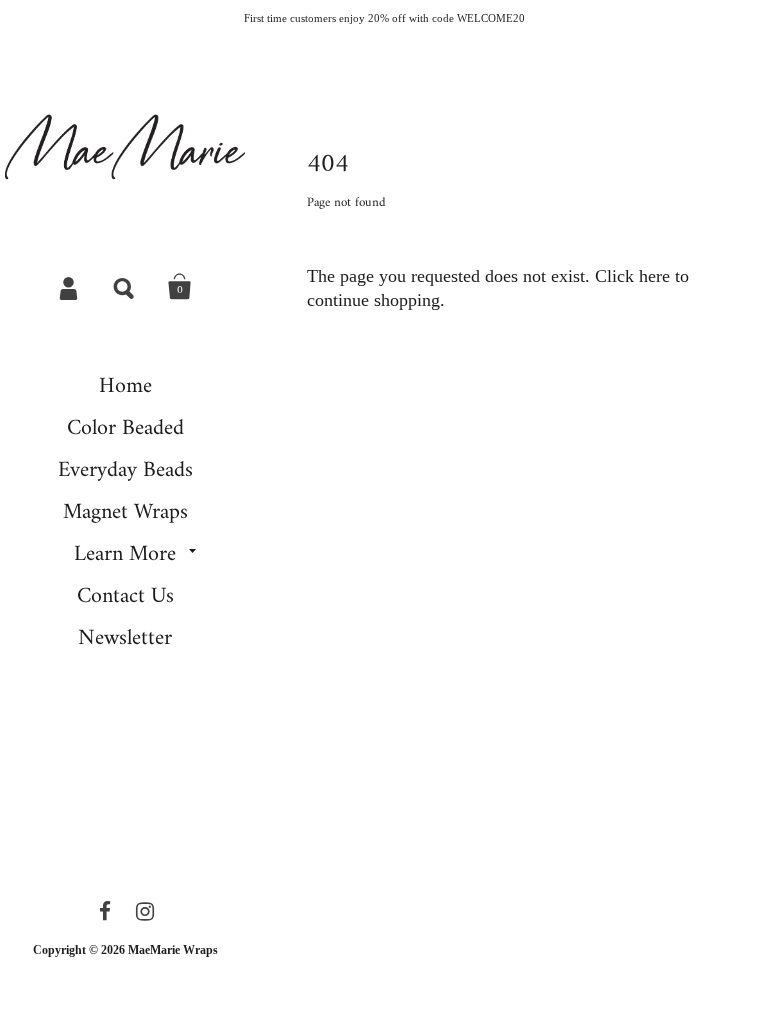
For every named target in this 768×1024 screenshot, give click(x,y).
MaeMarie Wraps (173, 950)
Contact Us (125, 596)
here (654, 276)
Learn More (125, 554)
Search (125, 287)
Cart (180, 287)
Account (70, 287)
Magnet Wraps (125, 512)
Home (125, 386)
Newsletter (125, 638)
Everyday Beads (125, 470)
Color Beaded (125, 428)
